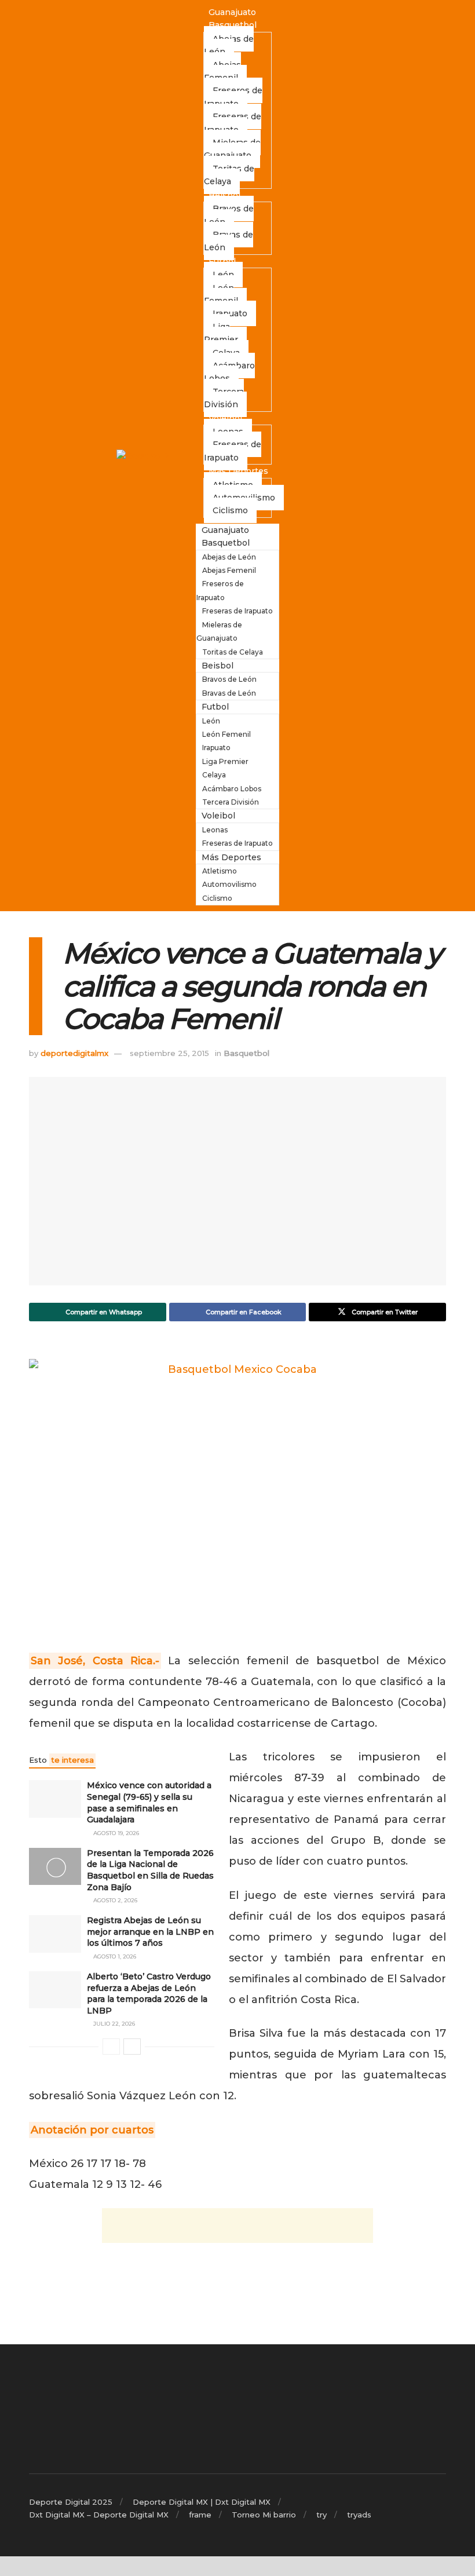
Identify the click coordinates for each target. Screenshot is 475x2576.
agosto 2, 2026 (114, 1900)
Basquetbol (233, 25)
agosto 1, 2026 (114, 1956)
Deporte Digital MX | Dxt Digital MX (202, 2502)
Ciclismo (230, 510)
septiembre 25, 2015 (169, 1053)
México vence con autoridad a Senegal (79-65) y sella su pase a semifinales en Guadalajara (149, 1802)
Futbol (222, 261)
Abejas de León (229, 45)
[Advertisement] (237, 2226)
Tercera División (224, 398)
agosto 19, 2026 (115, 1833)
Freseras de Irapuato (233, 123)
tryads (359, 2515)
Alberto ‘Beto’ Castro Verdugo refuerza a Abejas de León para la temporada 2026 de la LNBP (149, 1994)
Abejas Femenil (222, 71)
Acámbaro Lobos (229, 372)
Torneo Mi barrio (264, 2515)
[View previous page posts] (111, 2047)
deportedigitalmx (74, 1053)
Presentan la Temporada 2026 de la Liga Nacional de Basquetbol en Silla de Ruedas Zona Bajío (150, 1870)
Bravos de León (229, 215)
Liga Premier (221, 333)
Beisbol (224, 195)
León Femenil (221, 294)
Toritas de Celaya (229, 175)
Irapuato (230, 313)
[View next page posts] (132, 2047)
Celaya (214, 775)
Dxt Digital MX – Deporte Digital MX (99, 2515)
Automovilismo (229, 884)
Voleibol (225, 418)
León (211, 721)
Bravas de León (229, 241)
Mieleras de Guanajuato (232, 149)
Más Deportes (238, 471)
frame (200, 2515)
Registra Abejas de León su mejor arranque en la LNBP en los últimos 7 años (150, 1932)
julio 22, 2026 (113, 2024)
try (321, 2515)
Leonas (215, 830)
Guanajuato (232, 12)
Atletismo (220, 871)
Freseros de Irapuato (233, 97)
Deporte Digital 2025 (71, 2502)
